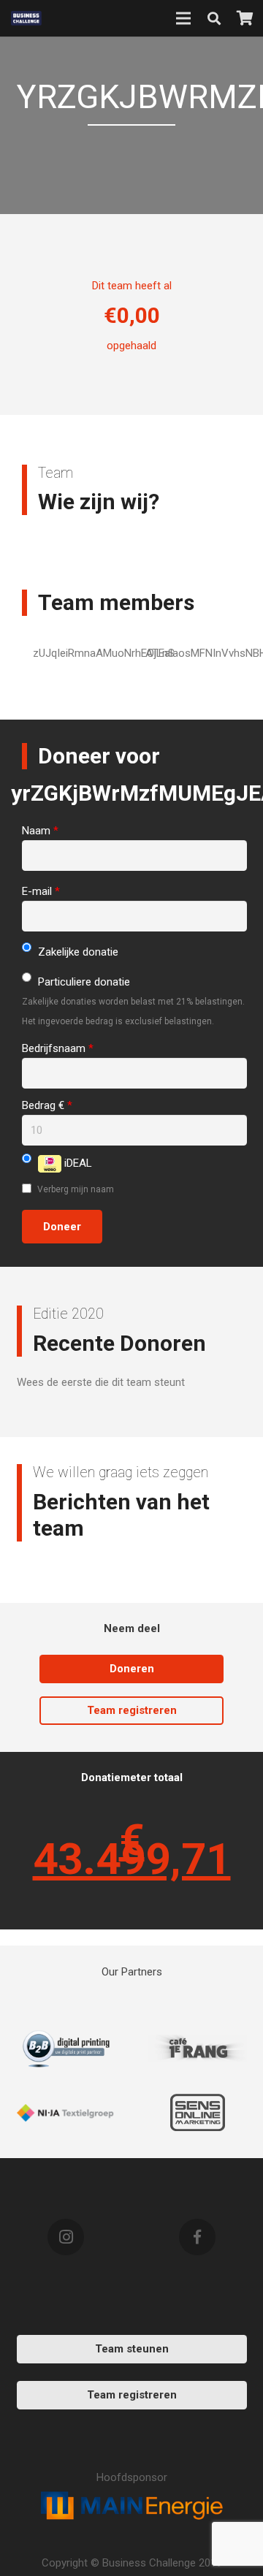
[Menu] (183, 18)
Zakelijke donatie (77, 952)
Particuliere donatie (83, 982)
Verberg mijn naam (75, 1189)
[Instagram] (66, 2237)
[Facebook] (197, 2237)
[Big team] (198, 2049)
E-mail (41, 891)
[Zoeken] (214, 18)
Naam (40, 831)
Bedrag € (47, 1105)
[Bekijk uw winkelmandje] (245, 18)
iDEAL (77, 1163)
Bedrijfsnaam (58, 1048)
